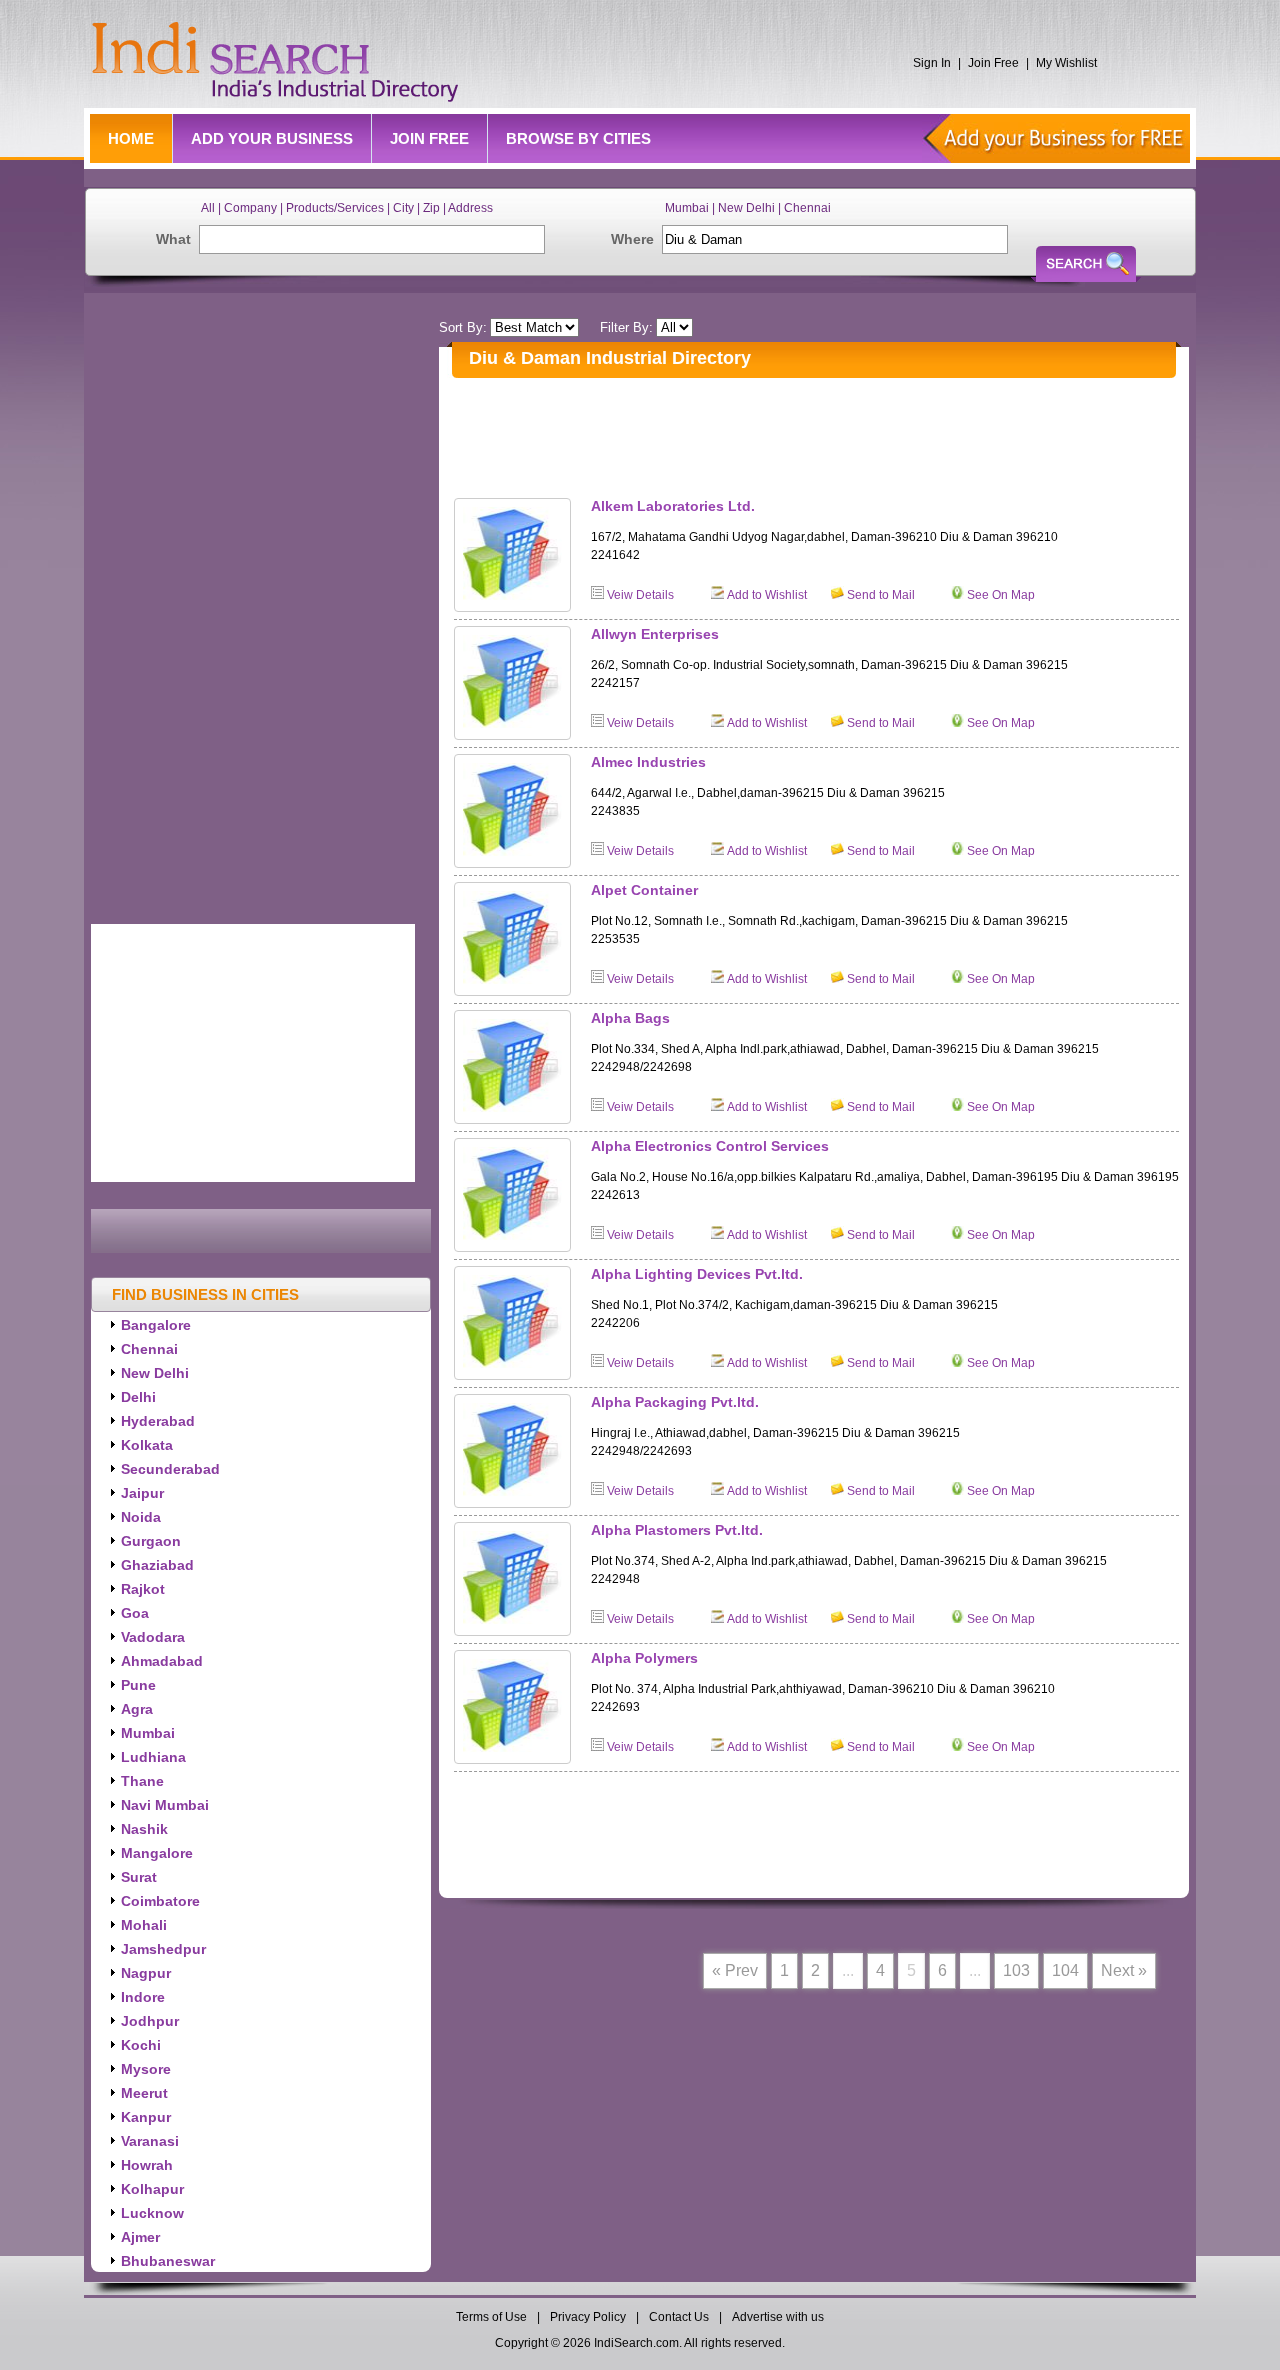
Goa (135, 1613)
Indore (143, 1997)
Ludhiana (153, 1757)
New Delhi (155, 1373)
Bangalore (156, 1325)
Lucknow (152, 2213)
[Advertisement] (818, 433)
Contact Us (679, 2317)
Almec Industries (648, 762)
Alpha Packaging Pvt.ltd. (675, 1402)
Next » (1124, 1970)
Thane (142, 1781)
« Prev (735, 1970)
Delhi (138, 1397)
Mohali (144, 1925)
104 (1065, 1970)
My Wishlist (1066, 63)
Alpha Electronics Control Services (710, 1146)
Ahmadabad (162, 1661)
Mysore (146, 2069)
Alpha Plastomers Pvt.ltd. (677, 1530)
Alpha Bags (630, 1018)
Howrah (147, 2165)
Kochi (141, 2045)
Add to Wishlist (767, 595)
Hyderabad (158, 1421)
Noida (141, 1517)
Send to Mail (881, 595)
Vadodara (153, 1637)
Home (131, 138)
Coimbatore (160, 1901)
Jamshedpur (163, 1949)
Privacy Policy (588, 2317)
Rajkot (143, 1589)
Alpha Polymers (644, 1658)
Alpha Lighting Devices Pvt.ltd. (697, 1274)
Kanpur (146, 2117)
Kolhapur (152, 2189)
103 (1016, 1970)
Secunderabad (170, 1469)
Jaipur (142, 1493)
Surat (139, 1877)
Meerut (144, 2093)
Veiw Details (640, 595)
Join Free (993, 63)
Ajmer (140, 2237)
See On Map (1001, 595)
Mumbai (148, 1733)
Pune (138, 1685)
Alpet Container (644, 890)
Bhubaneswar (168, 2261)
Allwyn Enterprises (655, 634)
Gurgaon (151, 1541)
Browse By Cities (578, 138)
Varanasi (150, 2141)
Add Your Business (272, 138)
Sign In (932, 63)
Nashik (144, 1829)
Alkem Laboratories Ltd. (673, 506)
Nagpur (146, 1973)
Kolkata (147, 1445)
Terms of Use (493, 2317)
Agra (137, 1709)
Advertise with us (778, 2317)
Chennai (149, 1349)
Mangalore (157, 1853)
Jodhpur (150, 2021)
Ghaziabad (157, 1565)
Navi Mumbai (165, 1805)
